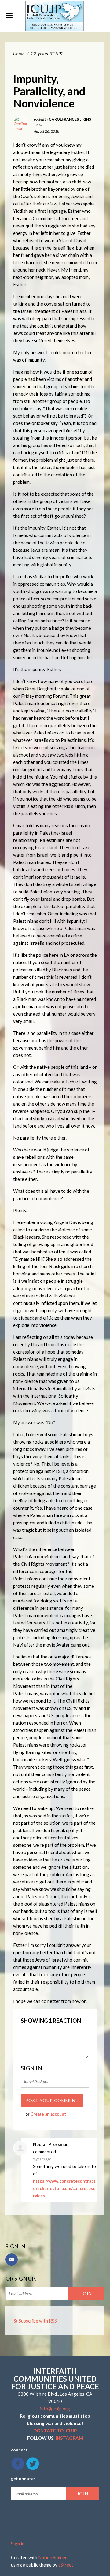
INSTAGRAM (69, 2438)
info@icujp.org (55, 2409)
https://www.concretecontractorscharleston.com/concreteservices (64, 2188)
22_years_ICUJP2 (47, 54)
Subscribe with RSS (38, 2321)
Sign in (18, 2544)
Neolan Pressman (51, 2144)
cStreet (66, 2565)
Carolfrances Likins (70, 119)
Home (19, 54)
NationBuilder (53, 2557)
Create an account (48, 2114)
